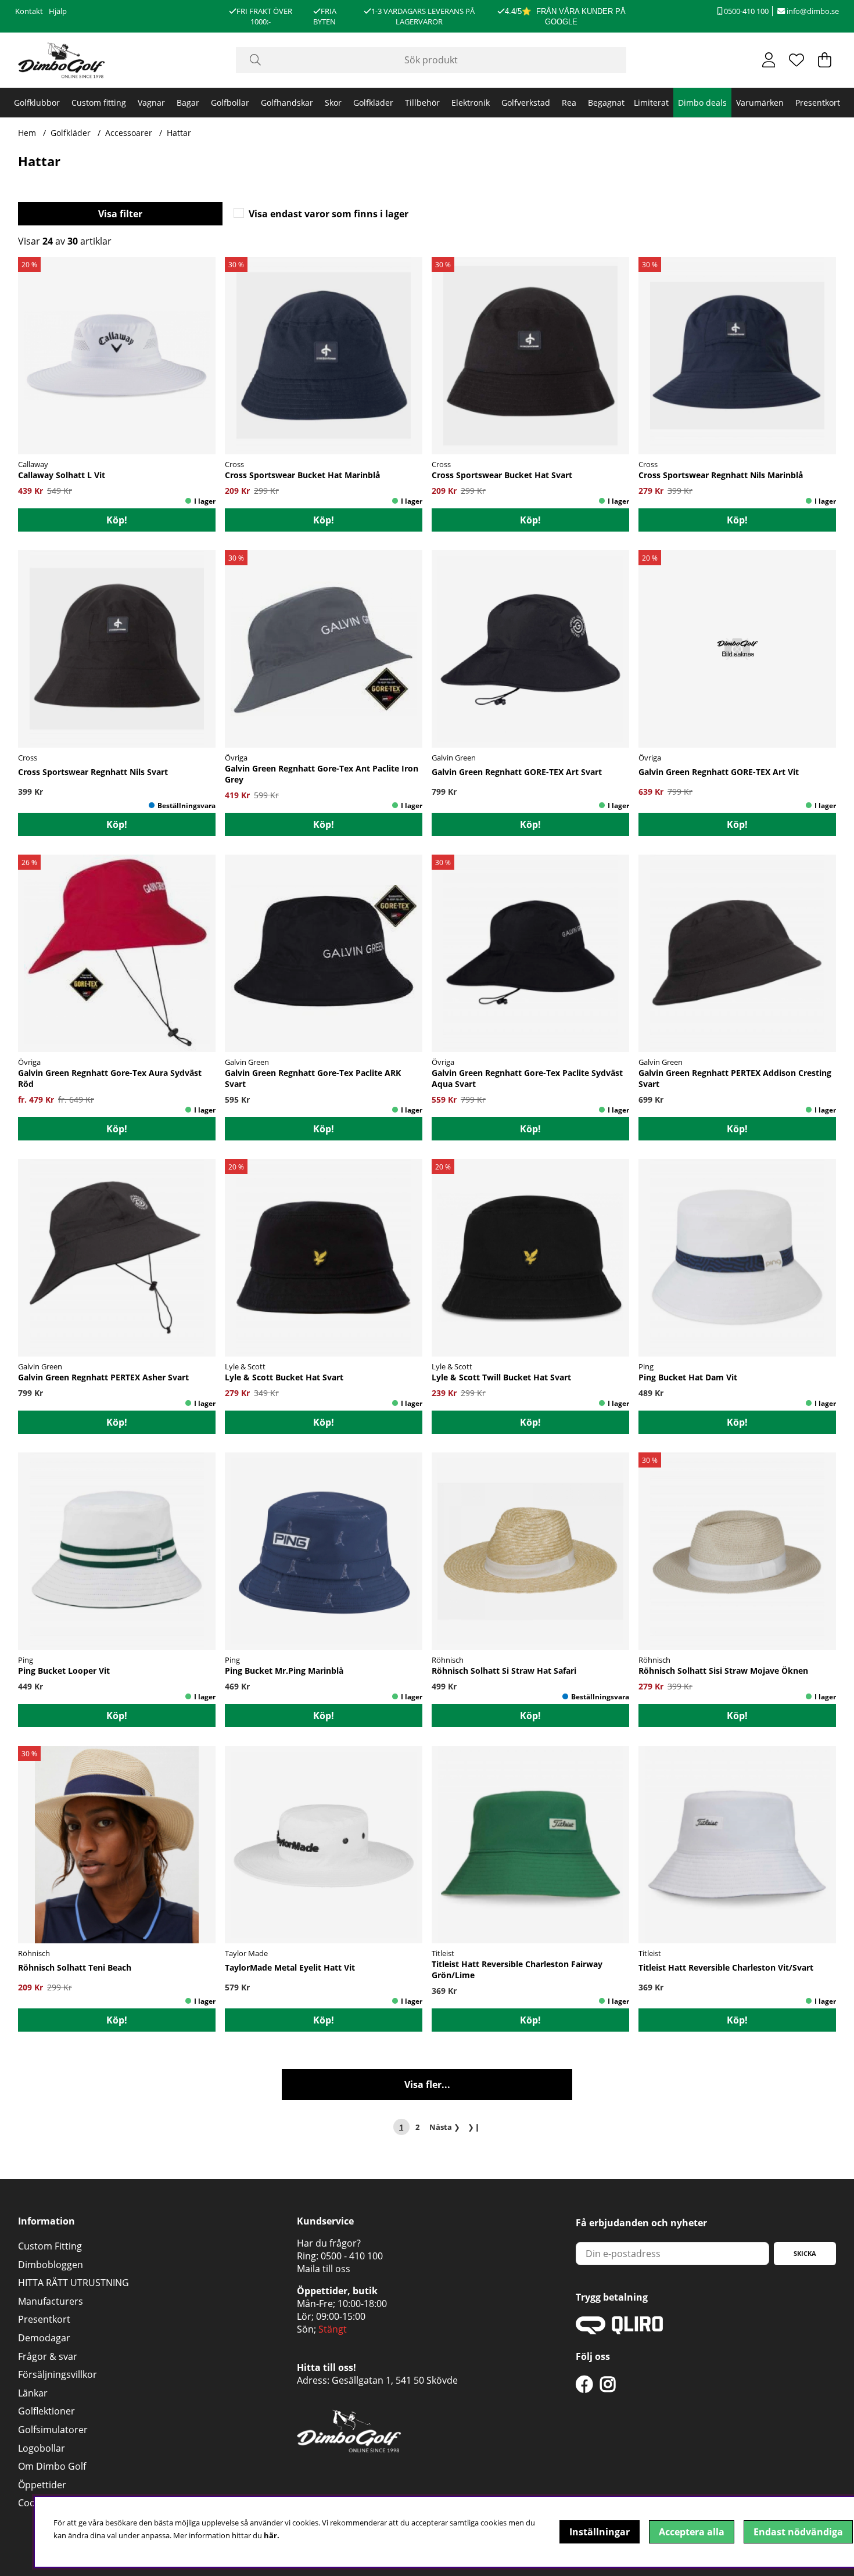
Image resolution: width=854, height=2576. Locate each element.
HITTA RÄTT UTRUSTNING (73, 2283)
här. (272, 2535)
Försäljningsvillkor (58, 2374)
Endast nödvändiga (798, 2532)
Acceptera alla (692, 2532)
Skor (333, 103)
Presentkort (818, 103)
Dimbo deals (702, 103)
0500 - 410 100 (352, 2256)
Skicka (805, 2253)
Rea (569, 103)
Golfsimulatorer (53, 2430)
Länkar (33, 2393)
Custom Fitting (50, 2246)
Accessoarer (129, 133)
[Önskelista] (796, 60)
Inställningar (600, 2532)
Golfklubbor (37, 103)
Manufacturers (51, 2301)
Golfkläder (373, 103)
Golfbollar (230, 103)
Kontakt (29, 11)
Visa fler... (427, 2085)
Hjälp (58, 11)
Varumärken (760, 103)
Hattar (179, 133)
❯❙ (474, 2127)
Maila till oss (324, 2269)
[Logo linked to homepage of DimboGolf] (62, 60)
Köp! (324, 520)
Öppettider (42, 2485)
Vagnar (151, 103)
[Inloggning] (769, 60)
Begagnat (606, 103)
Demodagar (44, 2338)
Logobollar (42, 2448)
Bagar (188, 103)
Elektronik (471, 103)
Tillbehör (422, 103)
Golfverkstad (526, 103)
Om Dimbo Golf (52, 2466)
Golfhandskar (287, 103)
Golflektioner (46, 2411)
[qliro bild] (619, 2331)
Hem (27, 133)
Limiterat (651, 103)
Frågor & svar (48, 2356)
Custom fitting (99, 103)
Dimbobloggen (51, 2265)
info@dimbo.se (812, 11)
